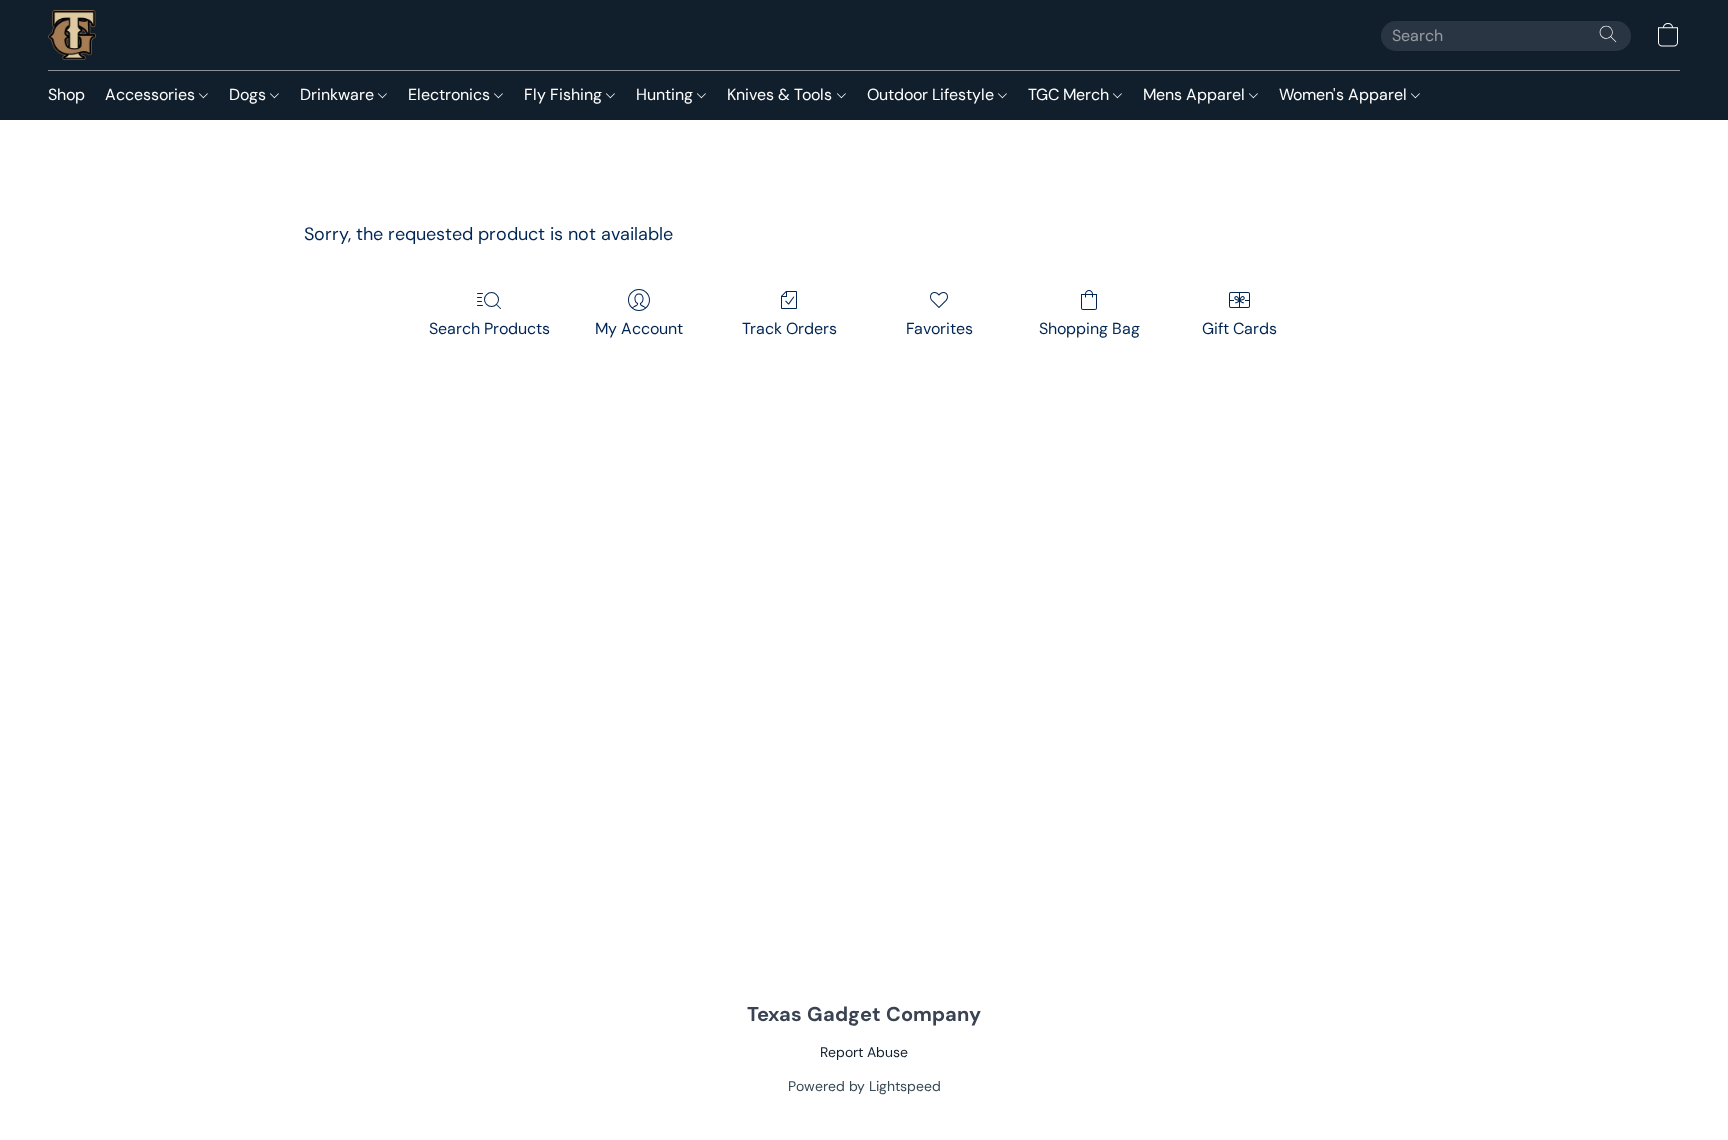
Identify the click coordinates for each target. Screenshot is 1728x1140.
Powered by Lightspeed (864, 1086)
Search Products (489, 328)
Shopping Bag (1089, 328)
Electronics (451, 94)
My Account (639, 328)
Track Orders (789, 328)
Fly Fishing (565, 94)
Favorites (939, 328)
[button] (72, 35)
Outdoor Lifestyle (932, 94)
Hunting (666, 94)
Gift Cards (1239, 328)
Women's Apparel (1345, 94)
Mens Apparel (1196, 94)
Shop (66, 94)
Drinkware (339, 94)
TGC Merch (1070, 94)
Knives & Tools (781, 94)
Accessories (152, 94)
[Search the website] (1608, 34)
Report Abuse (864, 1052)
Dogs (249, 94)
